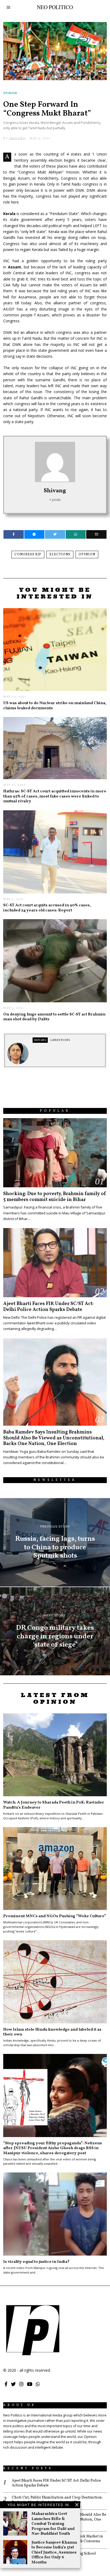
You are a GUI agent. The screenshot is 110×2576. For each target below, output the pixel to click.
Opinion (10, 93)
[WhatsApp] (38, 2384)
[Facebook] (13, 534)
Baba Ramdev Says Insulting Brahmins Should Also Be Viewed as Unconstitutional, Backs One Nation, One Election (54, 1438)
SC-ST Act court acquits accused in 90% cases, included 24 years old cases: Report (47, 908)
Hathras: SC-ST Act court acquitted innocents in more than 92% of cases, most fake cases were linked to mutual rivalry (55, 796)
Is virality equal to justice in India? (36, 2262)
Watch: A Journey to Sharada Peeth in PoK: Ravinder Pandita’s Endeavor (54, 1805)
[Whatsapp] (76, 534)
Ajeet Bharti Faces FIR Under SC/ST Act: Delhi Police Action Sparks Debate (48, 1307)
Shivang (55, 491)
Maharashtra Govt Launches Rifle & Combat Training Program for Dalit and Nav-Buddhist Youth (53, 2524)
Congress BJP (28, 555)
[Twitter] (55, 534)
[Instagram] (21, 2384)
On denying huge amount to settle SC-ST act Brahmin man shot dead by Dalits (54, 1017)
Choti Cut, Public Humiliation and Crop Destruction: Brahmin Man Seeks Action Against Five (57, 2500)
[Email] (96, 534)
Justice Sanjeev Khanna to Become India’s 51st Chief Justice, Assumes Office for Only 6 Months (54, 2552)
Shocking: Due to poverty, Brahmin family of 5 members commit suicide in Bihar (55, 1197)
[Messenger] (34, 534)
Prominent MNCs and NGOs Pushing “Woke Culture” (55, 1916)
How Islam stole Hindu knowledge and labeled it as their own (52, 2032)
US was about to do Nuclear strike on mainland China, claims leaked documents (55, 705)
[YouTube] (30, 2384)
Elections (60, 555)
